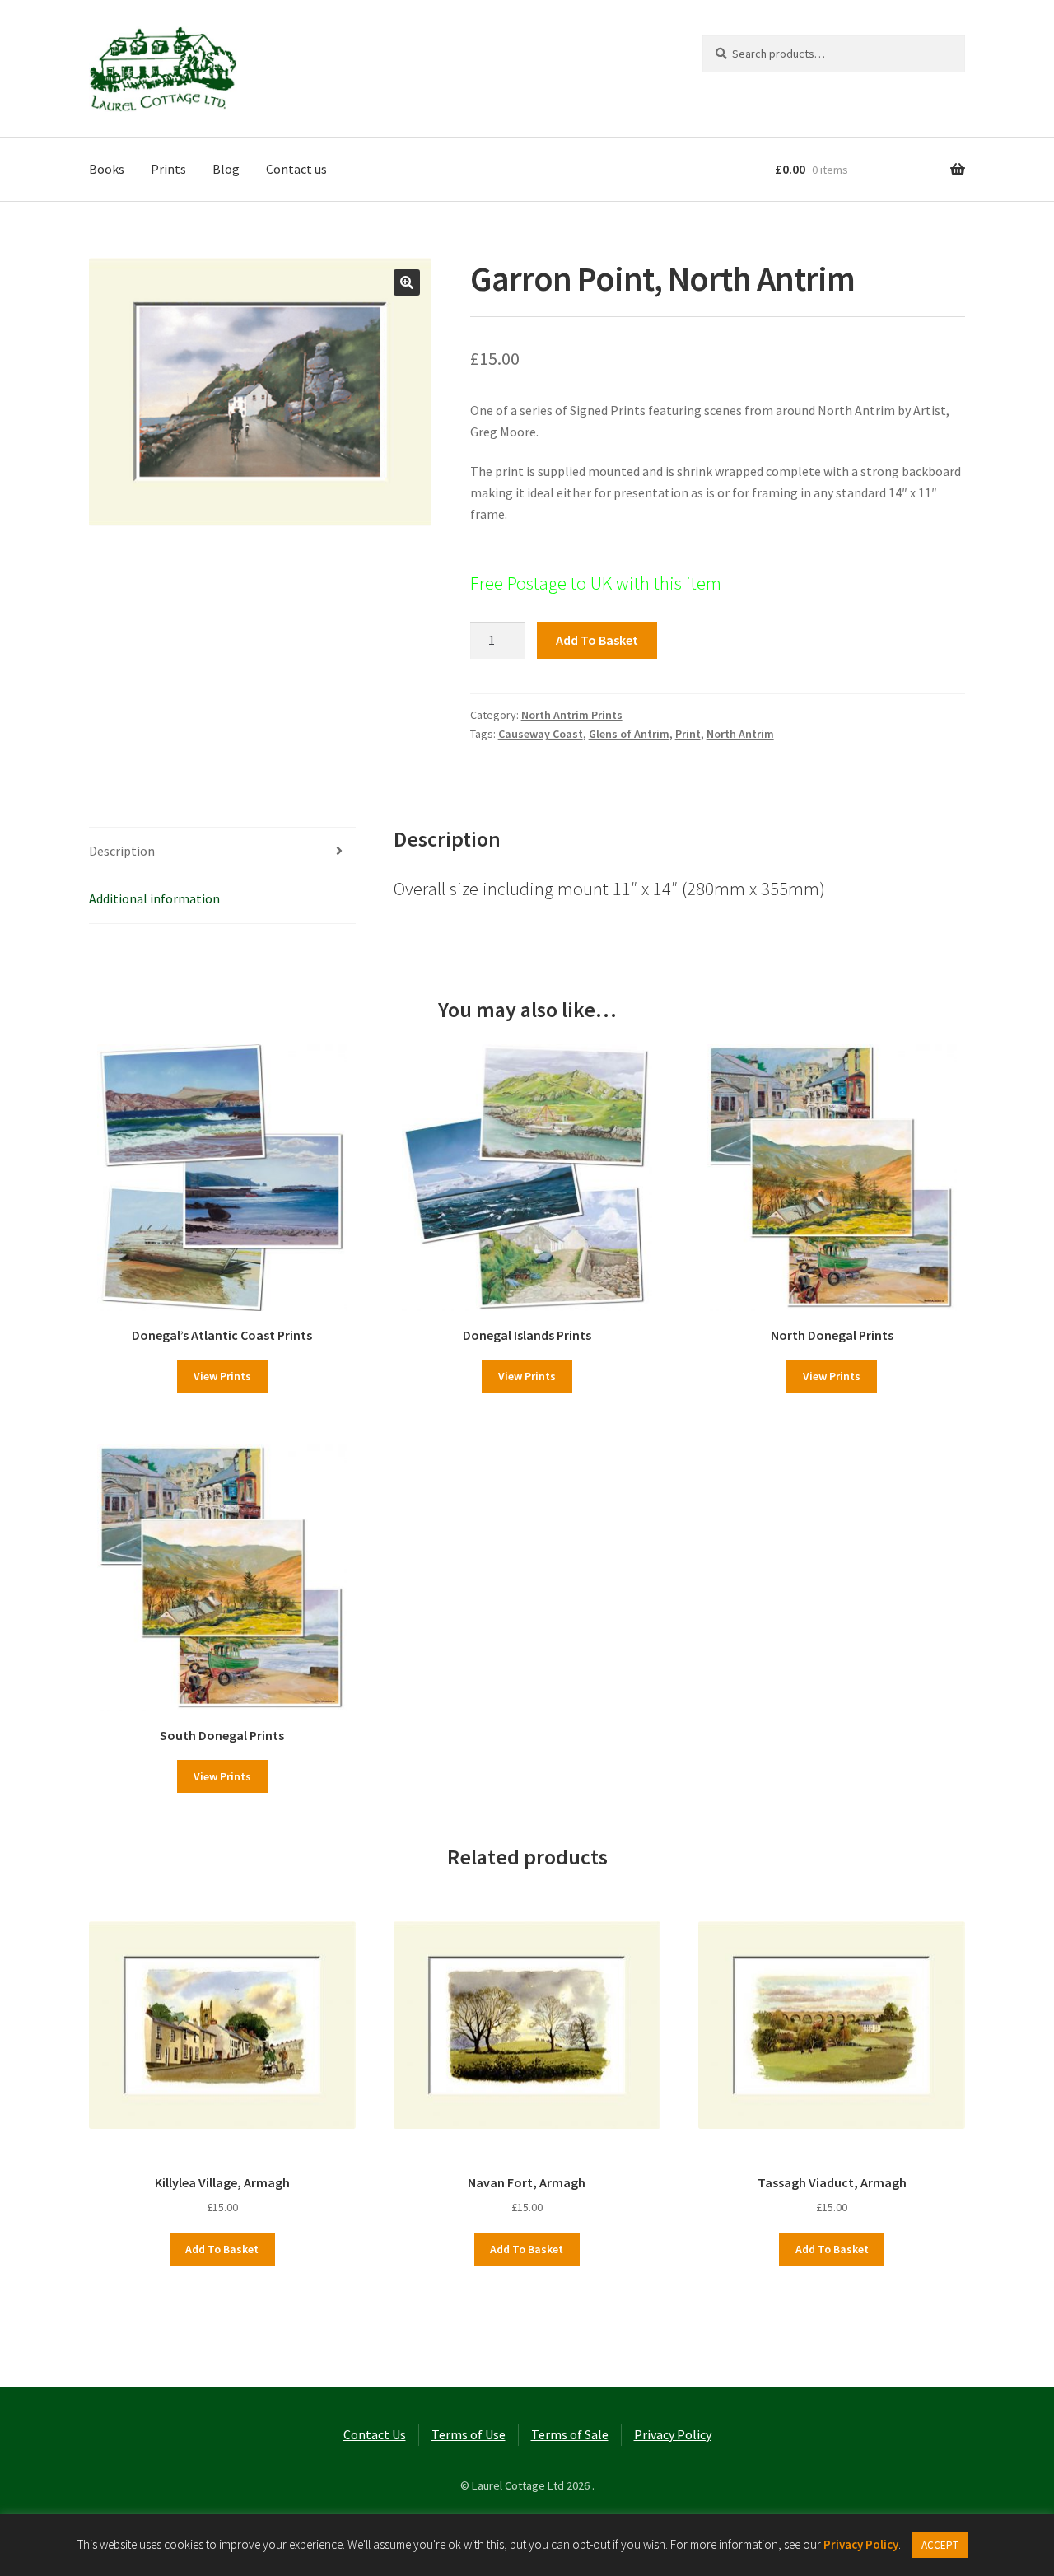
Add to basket (597, 640)
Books (107, 169)
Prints (168, 169)
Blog (226, 169)
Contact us (296, 169)
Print (688, 734)
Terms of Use (469, 2434)
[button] (407, 282)
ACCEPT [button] (940, 2545)
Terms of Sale (570, 2434)
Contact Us (375, 2434)
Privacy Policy (673, 2434)
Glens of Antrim (629, 734)
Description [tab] (122, 851)
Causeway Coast (541, 734)
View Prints (222, 1376)
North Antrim (740, 734)
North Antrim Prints (572, 715)
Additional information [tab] (154, 898)
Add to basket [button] (222, 2249)
